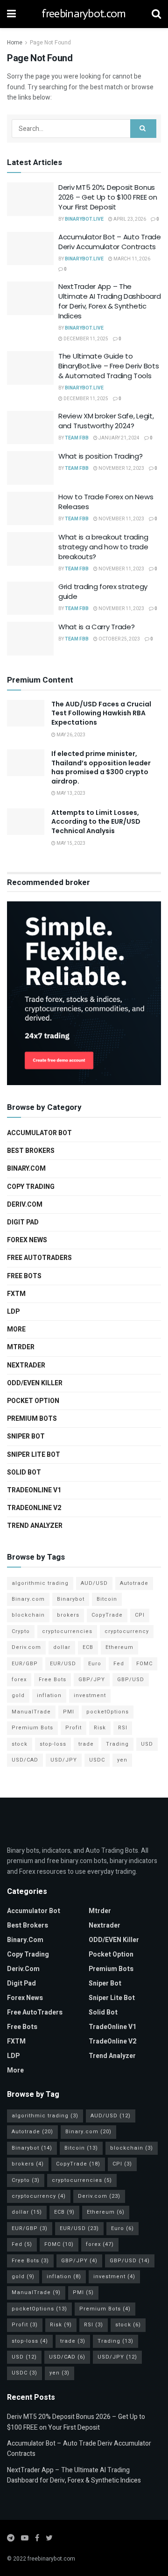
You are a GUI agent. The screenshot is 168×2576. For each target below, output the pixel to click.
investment (90, 1695)
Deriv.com (25, 1205)
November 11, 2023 (121, 519)
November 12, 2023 (121, 468)
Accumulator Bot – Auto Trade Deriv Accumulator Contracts (110, 242)
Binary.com (26, 1169)
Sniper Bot (26, 1436)
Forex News (27, 1240)
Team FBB (77, 438)
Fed (119, 1664)
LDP (13, 1312)
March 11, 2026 (131, 259)
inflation (49, 1695)
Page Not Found (50, 43)
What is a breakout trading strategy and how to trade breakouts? (103, 547)
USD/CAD (25, 1760)
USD (147, 1744)
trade (86, 1744)
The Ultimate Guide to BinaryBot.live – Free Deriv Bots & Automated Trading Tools (108, 366)
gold (18, 1695)
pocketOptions (108, 1712)
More (16, 1329)
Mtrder (21, 1347)
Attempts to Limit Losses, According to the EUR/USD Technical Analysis (96, 822)
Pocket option (33, 1401)
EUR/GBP (25, 1664)
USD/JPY (64, 1760)
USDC (97, 1760)
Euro (95, 1664)
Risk (100, 1728)
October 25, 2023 (119, 639)
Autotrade (134, 1583)
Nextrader (26, 1365)
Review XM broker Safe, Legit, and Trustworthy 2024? (106, 421)
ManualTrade (31, 1712)
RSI (123, 1728)
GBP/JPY (92, 1680)
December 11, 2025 (85, 339)
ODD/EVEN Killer (35, 1383)
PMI (69, 1712)
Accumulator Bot (39, 1133)
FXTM (16, 1294)
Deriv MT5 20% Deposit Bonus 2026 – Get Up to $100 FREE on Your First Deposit (108, 197)
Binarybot (71, 1599)
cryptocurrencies (67, 1631)
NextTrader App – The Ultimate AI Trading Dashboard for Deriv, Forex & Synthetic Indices (109, 301)
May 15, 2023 (70, 843)
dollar (62, 1647)
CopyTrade (107, 1615)
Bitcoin (107, 1599)
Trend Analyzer (35, 1526)
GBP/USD (131, 1680)
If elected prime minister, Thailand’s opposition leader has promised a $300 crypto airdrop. (101, 767)
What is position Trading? (101, 456)
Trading (117, 1744)
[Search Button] (143, 129)
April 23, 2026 (129, 219)
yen (122, 1760)
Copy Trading (31, 1187)
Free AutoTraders (39, 1258)
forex (19, 1680)
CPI (140, 1615)
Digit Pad (23, 1222)
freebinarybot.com (84, 14)
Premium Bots (32, 1419)
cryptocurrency (127, 1631)
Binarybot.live (84, 219)
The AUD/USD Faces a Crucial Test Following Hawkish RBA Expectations (101, 713)
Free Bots (24, 1276)
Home (15, 43)
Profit (73, 1728)
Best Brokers (31, 1151)
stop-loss (53, 1744)
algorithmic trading (40, 1583)
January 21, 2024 (119, 438)
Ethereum (119, 1647)
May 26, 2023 (70, 735)
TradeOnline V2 (34, 1508)
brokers (68, 1615)
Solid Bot (24, 1472)
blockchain (28, 1615)
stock (20, 1744)
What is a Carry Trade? (96, 627)
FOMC (144, 1664)
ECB (88, 1647)
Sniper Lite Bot (34, 1455)
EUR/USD (63, 1664)
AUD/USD (94, 1583)
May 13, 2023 (70, 793)
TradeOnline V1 (34, 1490)
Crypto (21, 1631)
